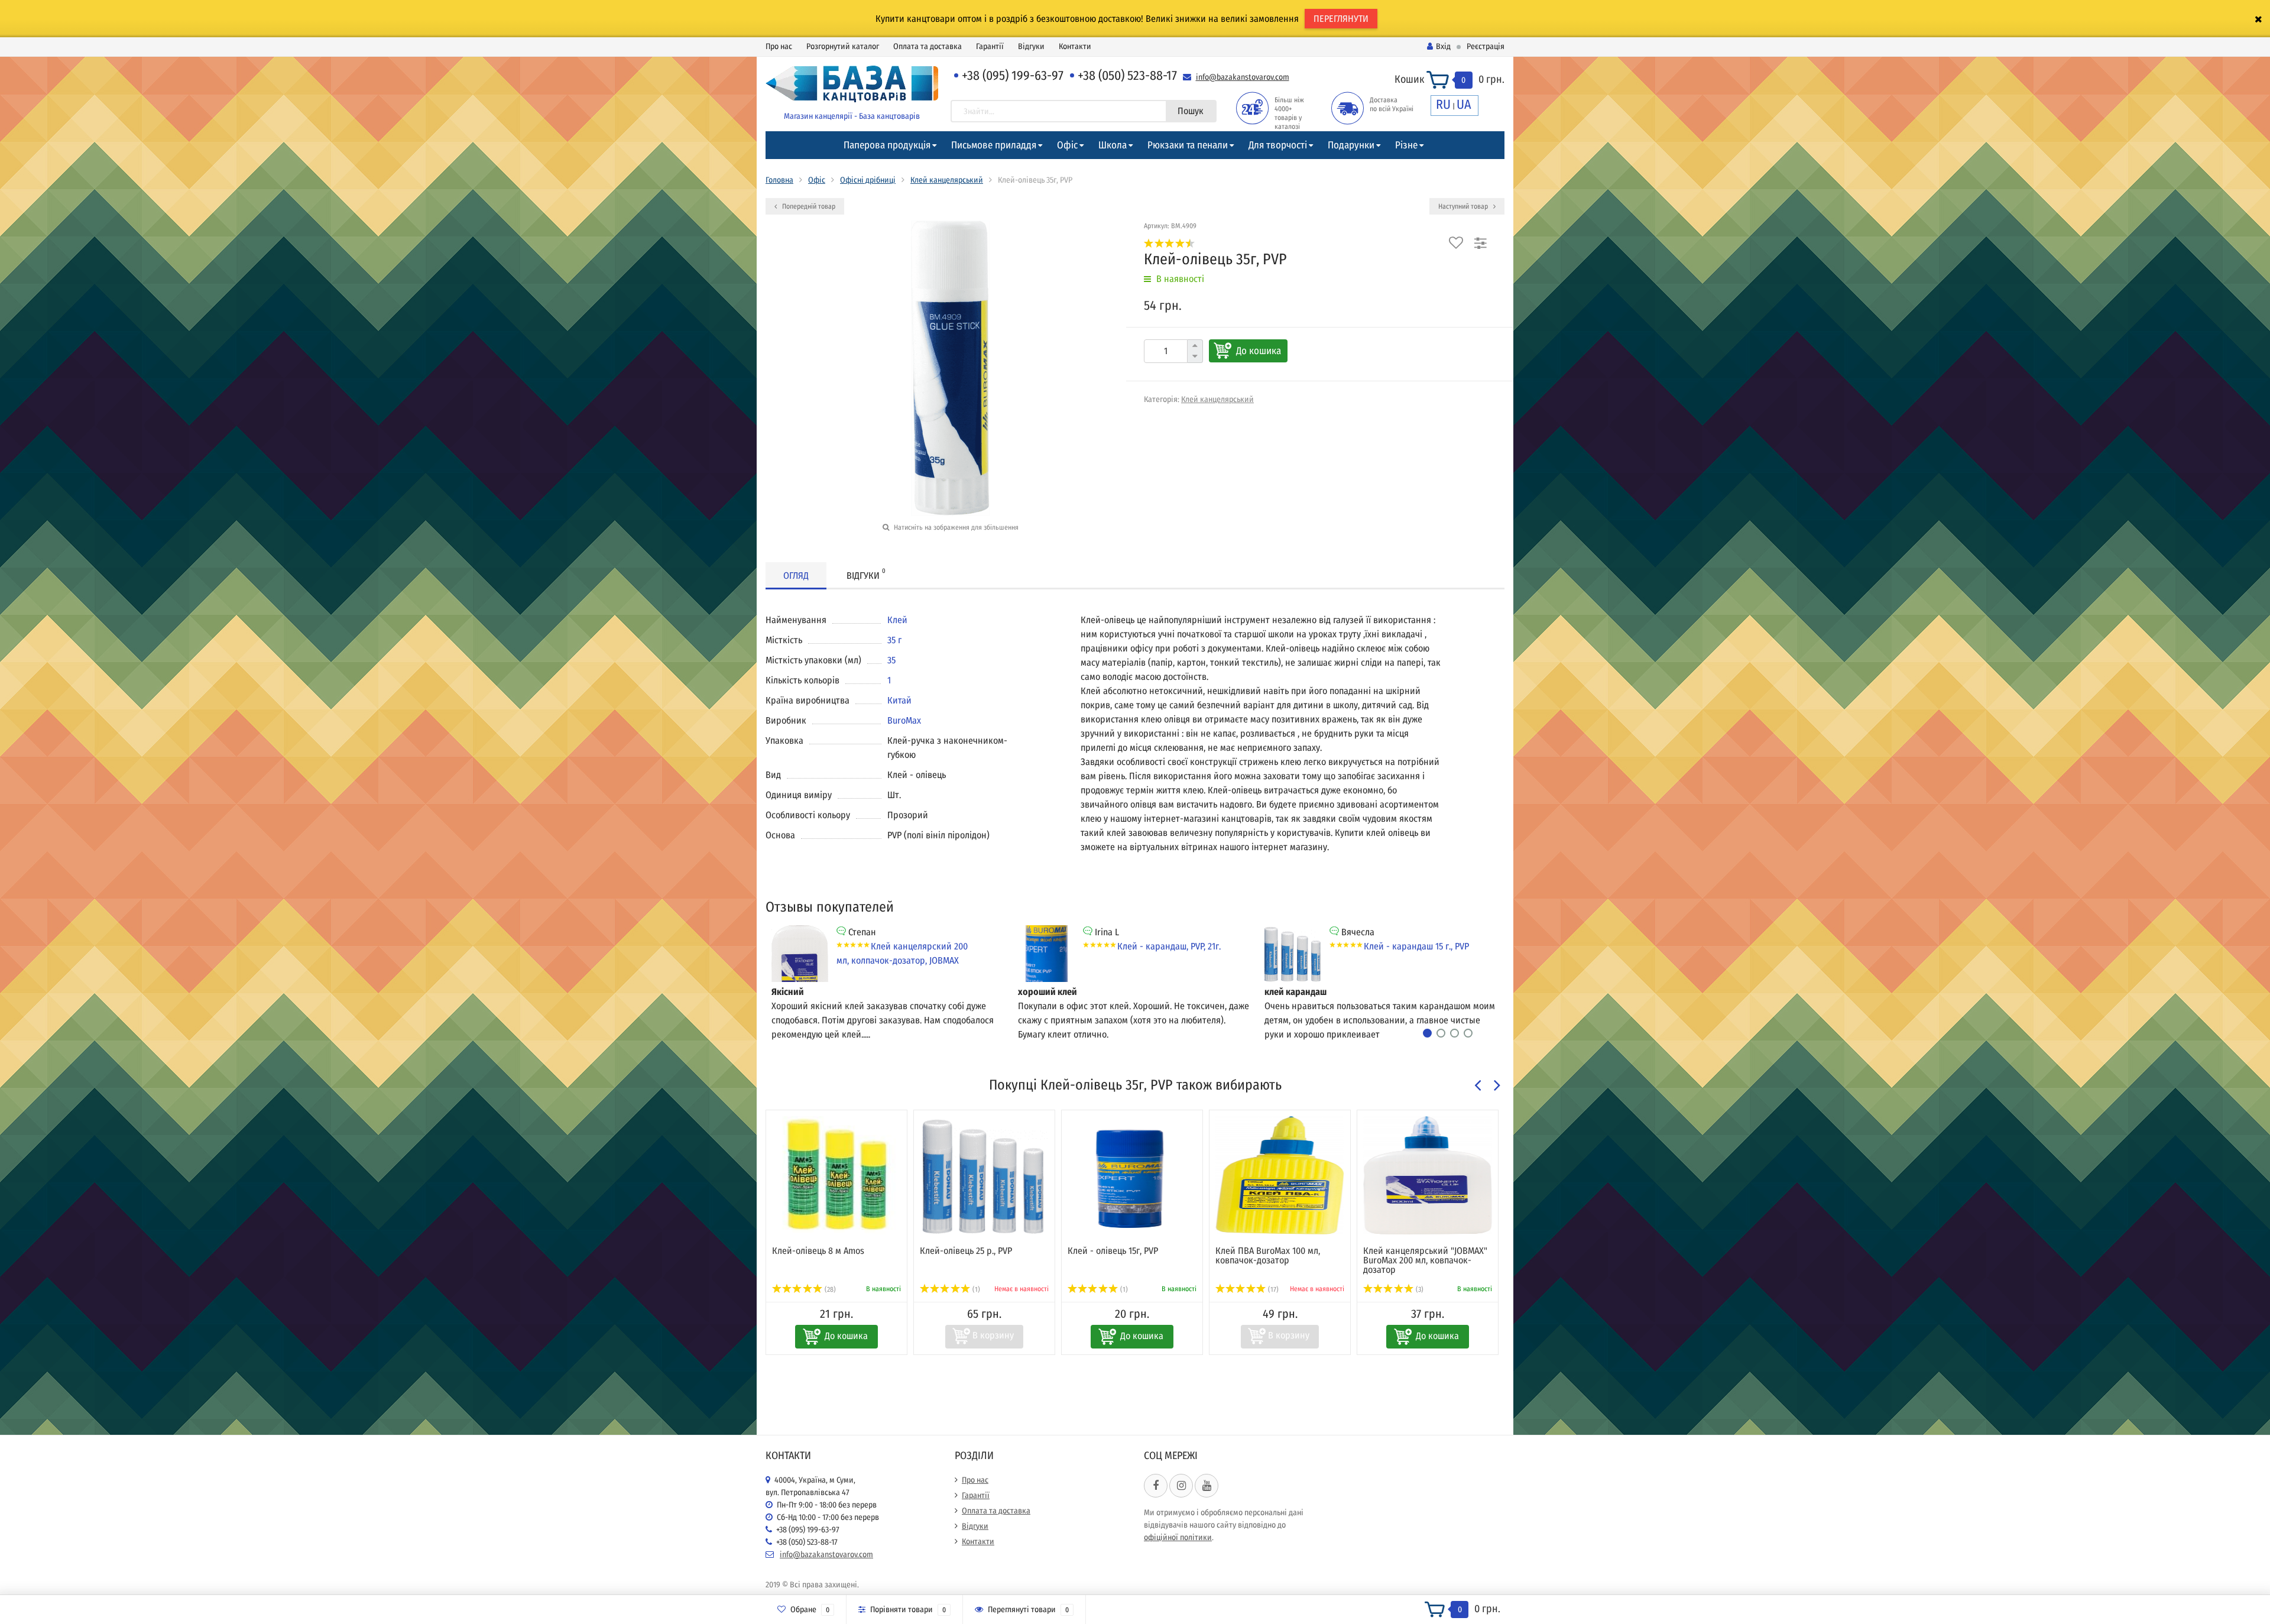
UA (1464, 104)
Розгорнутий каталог (843, 46)
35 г (894, 640)
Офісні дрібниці (868, 180)
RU (1443, 104)
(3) (1419, 1289)
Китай (899, 700)
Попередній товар (808, 206)
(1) (975, 1289)
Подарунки (1351, 145)
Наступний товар (1464, 206)
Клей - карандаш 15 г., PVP (1416, 946)
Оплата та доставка (928, 46)
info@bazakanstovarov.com (1243, 77)
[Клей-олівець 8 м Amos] (836, 1175)
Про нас (779, 46)
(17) (1272, 1289)
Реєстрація (1486, 46)
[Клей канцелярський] (1428, 1175)
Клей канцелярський (947, 180)
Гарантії (990, 46)
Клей (897, 620)
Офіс (1067, 145)
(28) (829, 1289)
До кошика (1259, 351)
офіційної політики (1178, 1537)
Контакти (1075, 46)
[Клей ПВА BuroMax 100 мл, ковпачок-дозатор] (1280, 1175)
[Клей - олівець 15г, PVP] (1132, 1175)
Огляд (796, 576)
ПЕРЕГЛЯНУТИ (1341, 19)
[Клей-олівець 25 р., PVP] (984, 1175)
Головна (779, 180)
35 (891, 660)
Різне (1406, 145)
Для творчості (1278, 145)
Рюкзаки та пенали (1188, 145)
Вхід (1443, 46)
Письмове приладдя (994, 145)
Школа (1113, 145)
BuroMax (904, 720)
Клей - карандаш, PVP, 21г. (1169, 946)
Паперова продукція (887, 145)
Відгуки (1031, 46)
